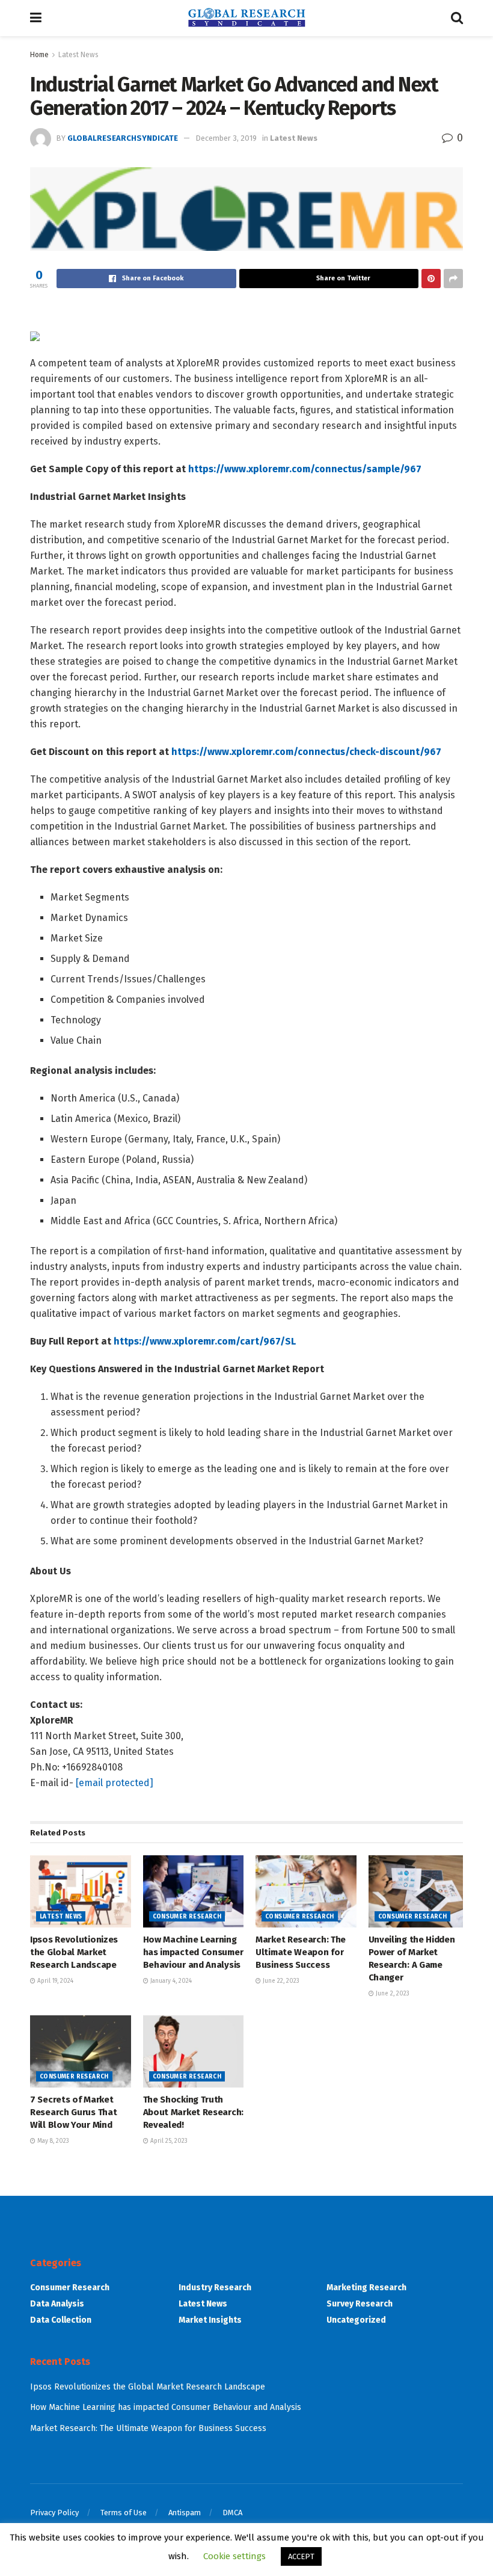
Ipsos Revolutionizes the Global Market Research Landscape (74, 1952)
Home (39, 55)
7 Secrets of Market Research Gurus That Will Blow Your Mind (73, 2112)
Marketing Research (366, 2288)
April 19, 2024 (54, 1981)
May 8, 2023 (52, 2141)
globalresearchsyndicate (123, 138)
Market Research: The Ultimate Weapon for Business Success (301, 1952)
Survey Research (360, 2304)
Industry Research (215, 2288)
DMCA (232, 2513)
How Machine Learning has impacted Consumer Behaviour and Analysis (193, 1952)
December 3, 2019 (226, 138)
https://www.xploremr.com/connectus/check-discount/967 (306, 752)
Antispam (185, 2513)
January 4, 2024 (170, 1981)
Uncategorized (356, 2320)
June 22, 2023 (280, 1981)
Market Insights (210, 2320)
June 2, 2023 (392, 1994)
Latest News (78, 55)
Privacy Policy (54, 2513)
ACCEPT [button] (301, 2556)
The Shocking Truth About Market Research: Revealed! (193, 2112)
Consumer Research (187, 1917)
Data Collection (61, 2320)
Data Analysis (57, 2304)
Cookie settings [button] (234, 2556)
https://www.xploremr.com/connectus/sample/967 (305, 469)
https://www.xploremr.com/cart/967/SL (205, 1341)
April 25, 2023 (168, 2141)
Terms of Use (124, 2513)
